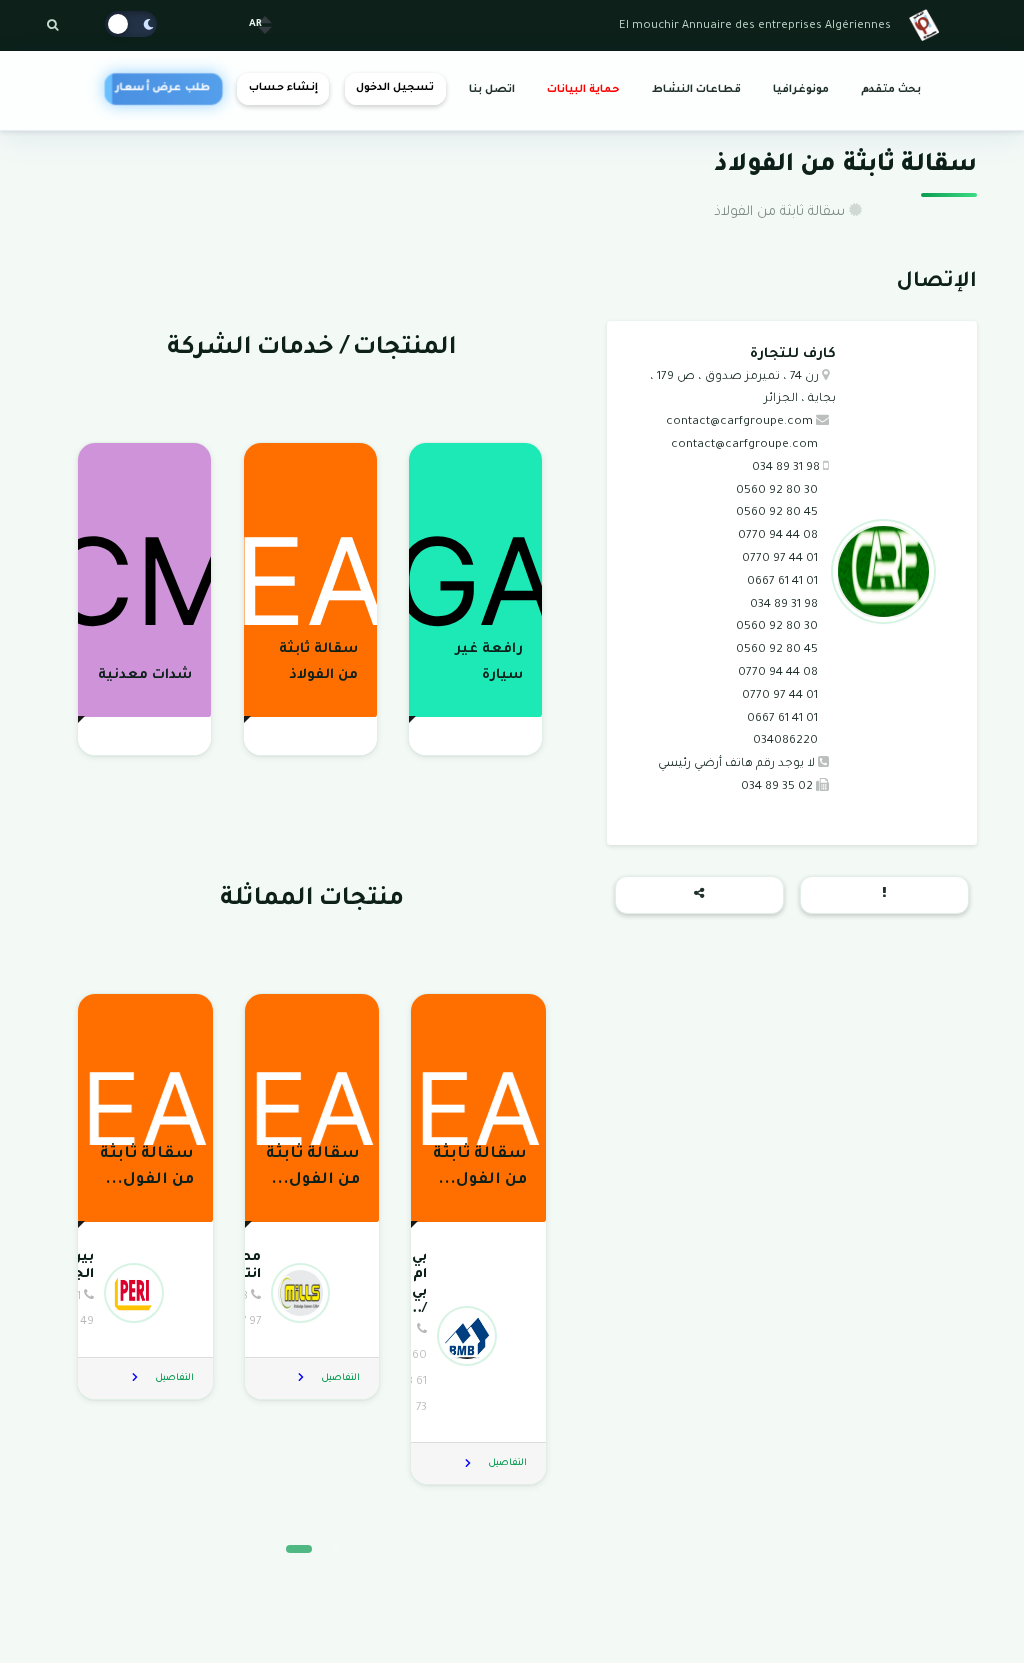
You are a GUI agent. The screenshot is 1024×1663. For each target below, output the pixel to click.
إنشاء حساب (283, 88)
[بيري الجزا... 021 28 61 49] (144, 1292)
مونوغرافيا (801, 90)
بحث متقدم (891, 90)
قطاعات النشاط (696, 90)
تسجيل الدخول (395, 88)
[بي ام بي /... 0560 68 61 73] (477, 1335)
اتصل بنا (492, 90)
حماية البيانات (583, 90)
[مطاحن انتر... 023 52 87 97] (310, 1292)
